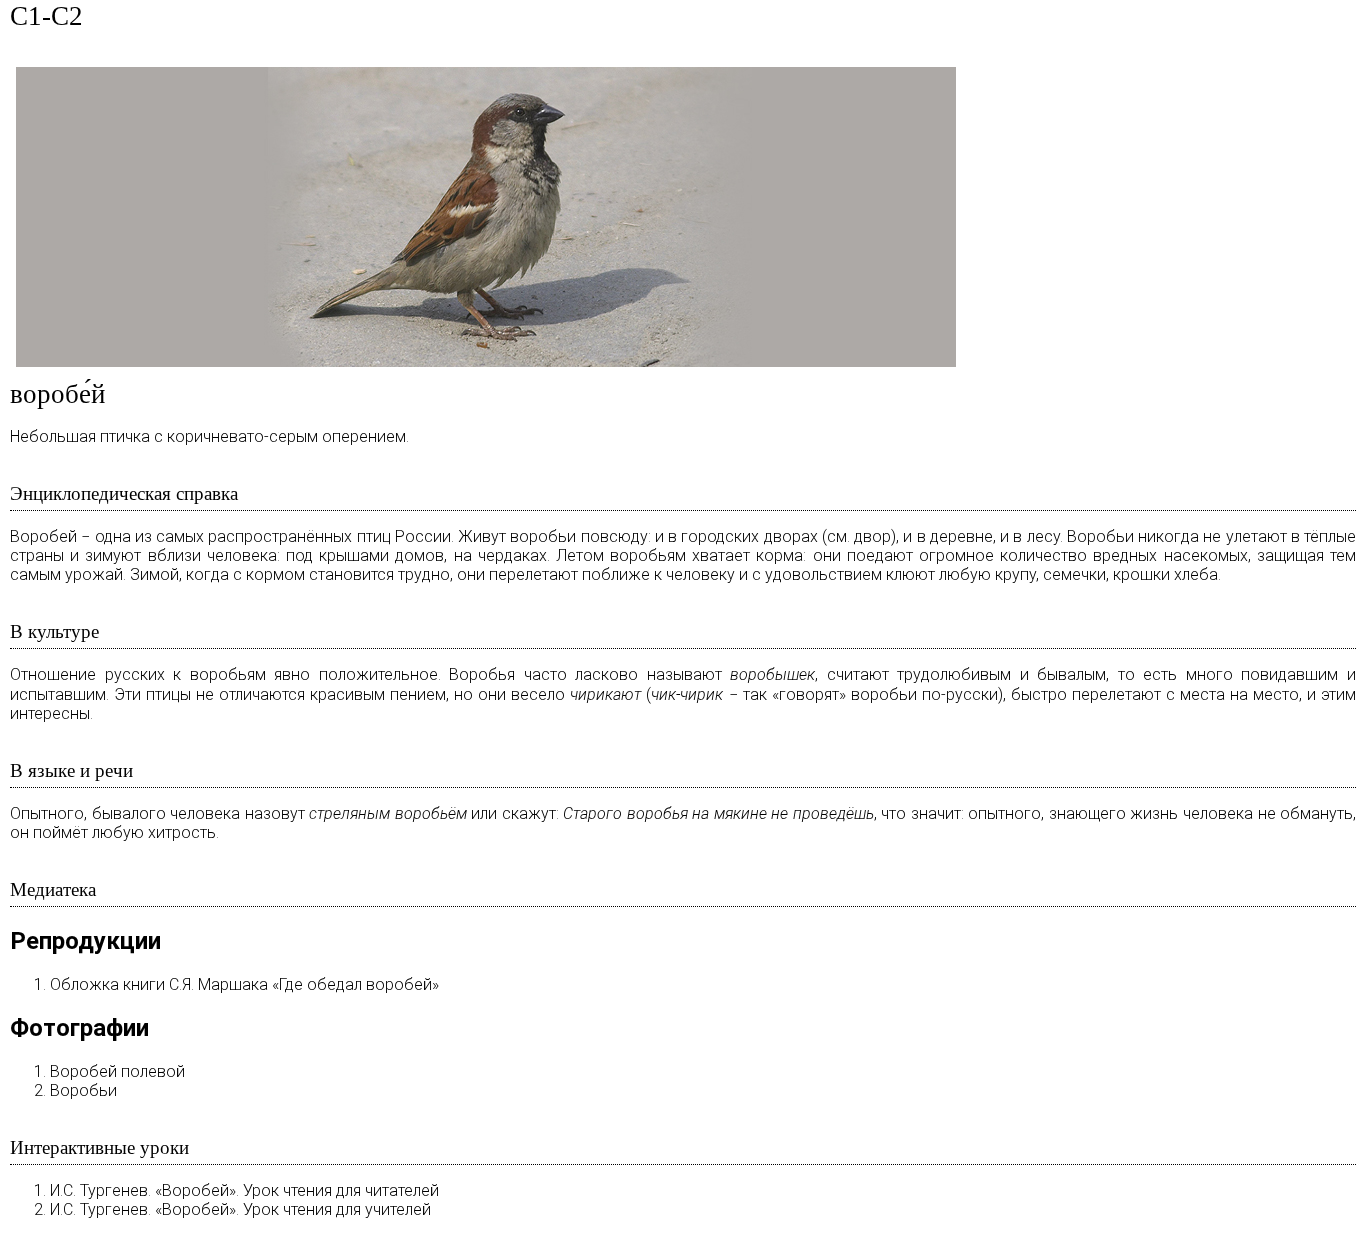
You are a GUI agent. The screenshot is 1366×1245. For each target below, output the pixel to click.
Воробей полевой (117, 1071)
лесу (1043, 536)
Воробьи (83, 1090)
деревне (961, 536)
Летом (580, 555)
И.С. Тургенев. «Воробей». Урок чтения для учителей (240, 1209)
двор (872, 536)
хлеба (1196, 574)
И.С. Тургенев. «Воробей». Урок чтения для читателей (244, 1190)
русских (135, 674)
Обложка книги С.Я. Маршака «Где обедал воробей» (244, 984)
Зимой (154, 574)
